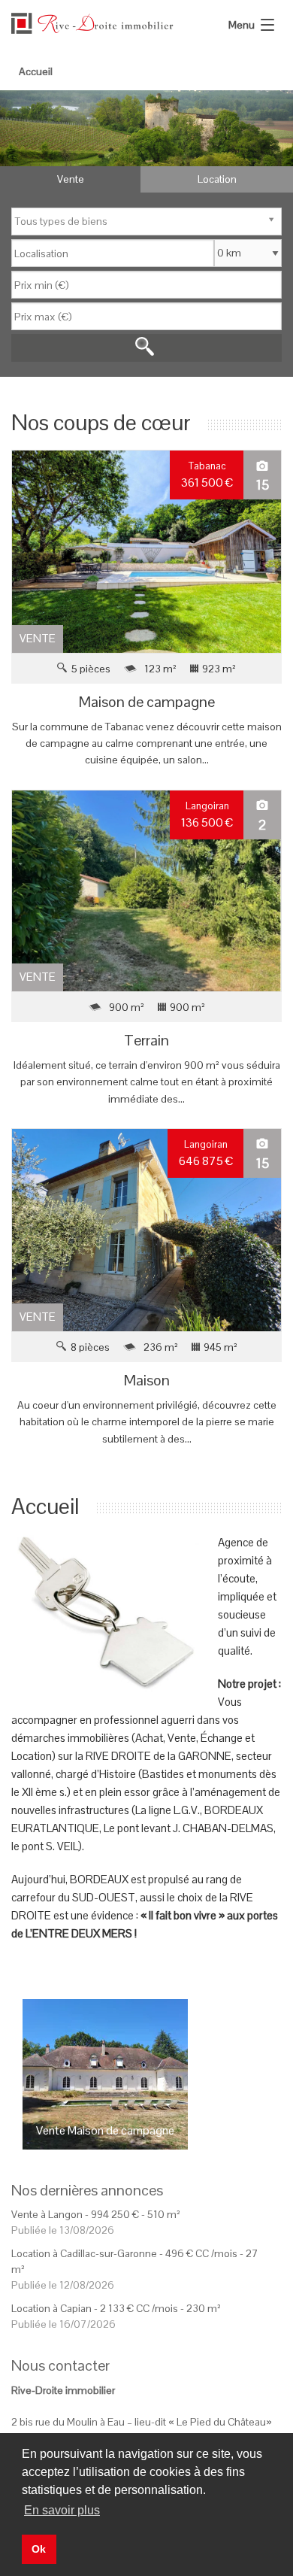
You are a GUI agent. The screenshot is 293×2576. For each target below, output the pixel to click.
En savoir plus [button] (62, 2510)
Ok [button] (39, 2549)
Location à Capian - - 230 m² (116, 2308)
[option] (146, 128)
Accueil (36, 71)
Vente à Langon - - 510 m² (96, 2214)
